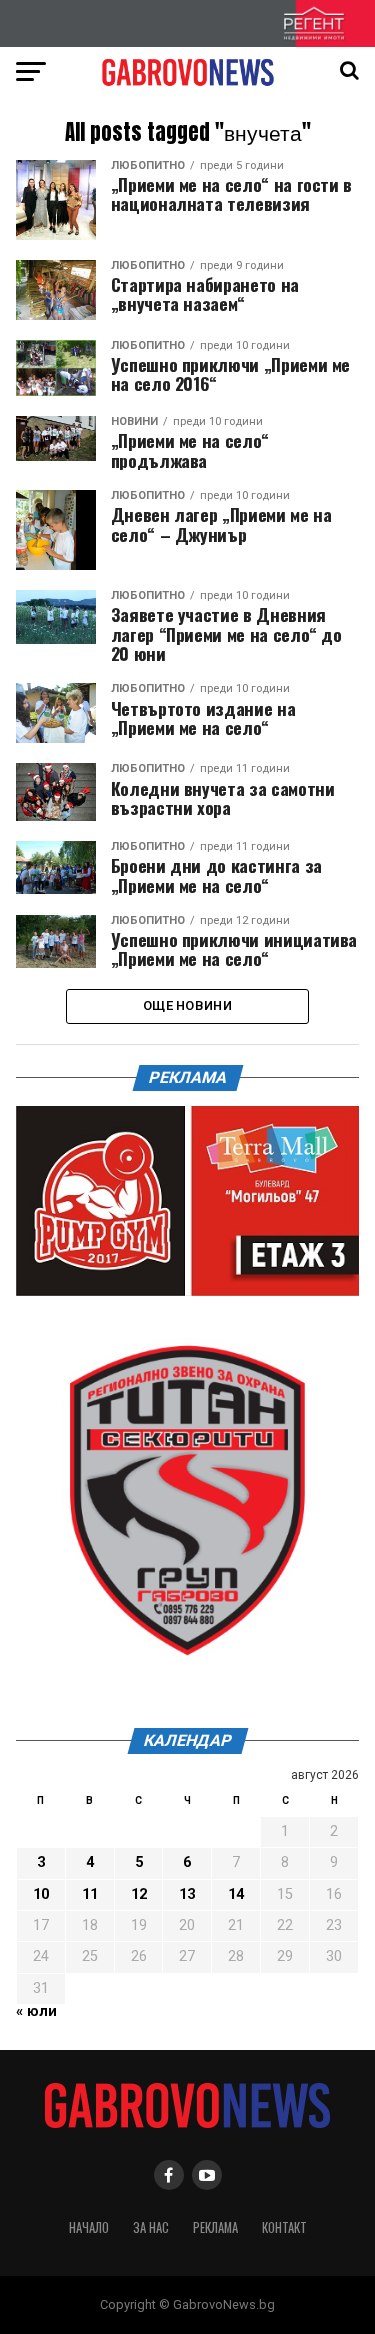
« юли (36, 2011)
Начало (89, 2227)
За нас (151, 2227)
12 (139, 1894)
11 (90, 1894)
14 (236, 1894)
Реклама (215, 2227)
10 (41, 1894)
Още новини (187, 1005)
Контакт (284, 2227)
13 (187, 1894)
